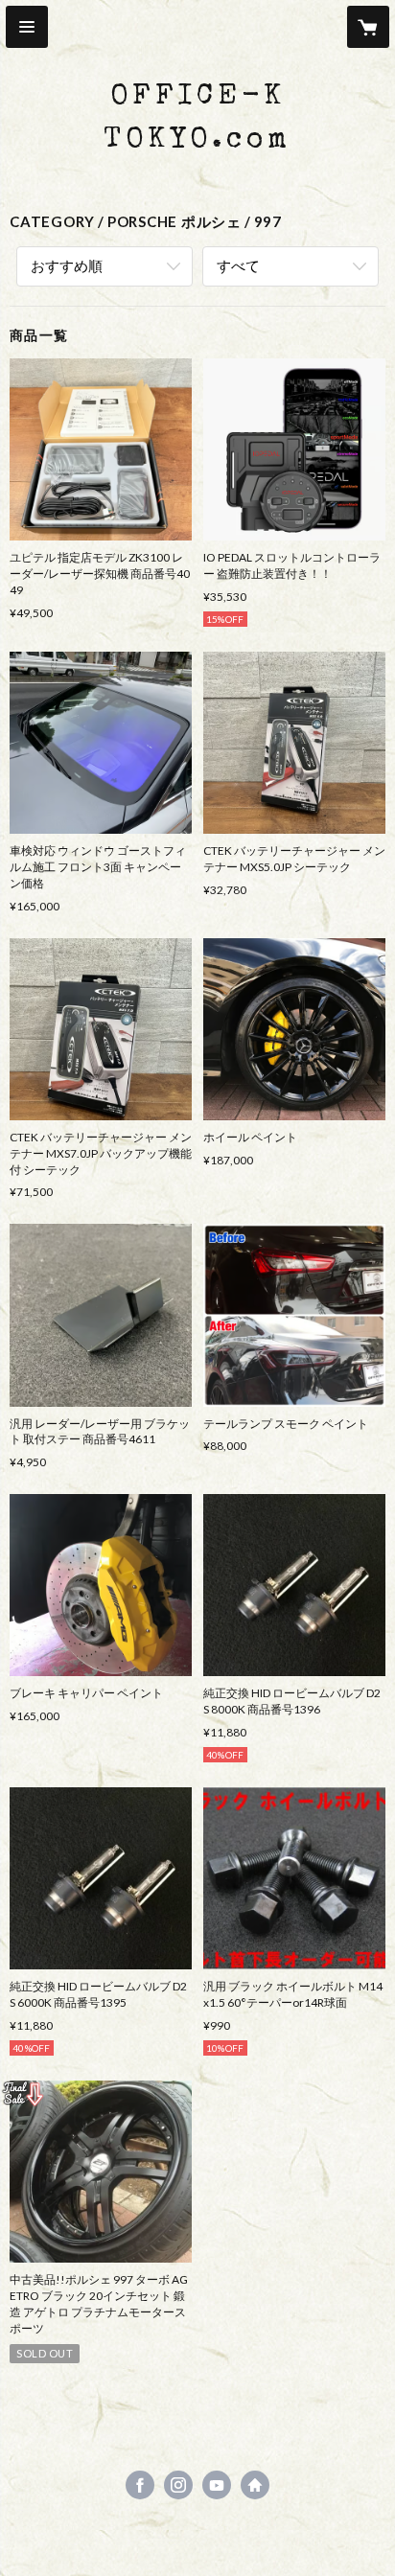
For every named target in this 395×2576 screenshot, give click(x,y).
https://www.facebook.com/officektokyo (140, 2485)
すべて (238, 265)
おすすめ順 (67, 265)
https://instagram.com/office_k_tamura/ (178, 2485)
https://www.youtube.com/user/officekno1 (217, 2485)
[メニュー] (27, 27)
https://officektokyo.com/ (255, 2485)
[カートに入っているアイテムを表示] (368, 27)
